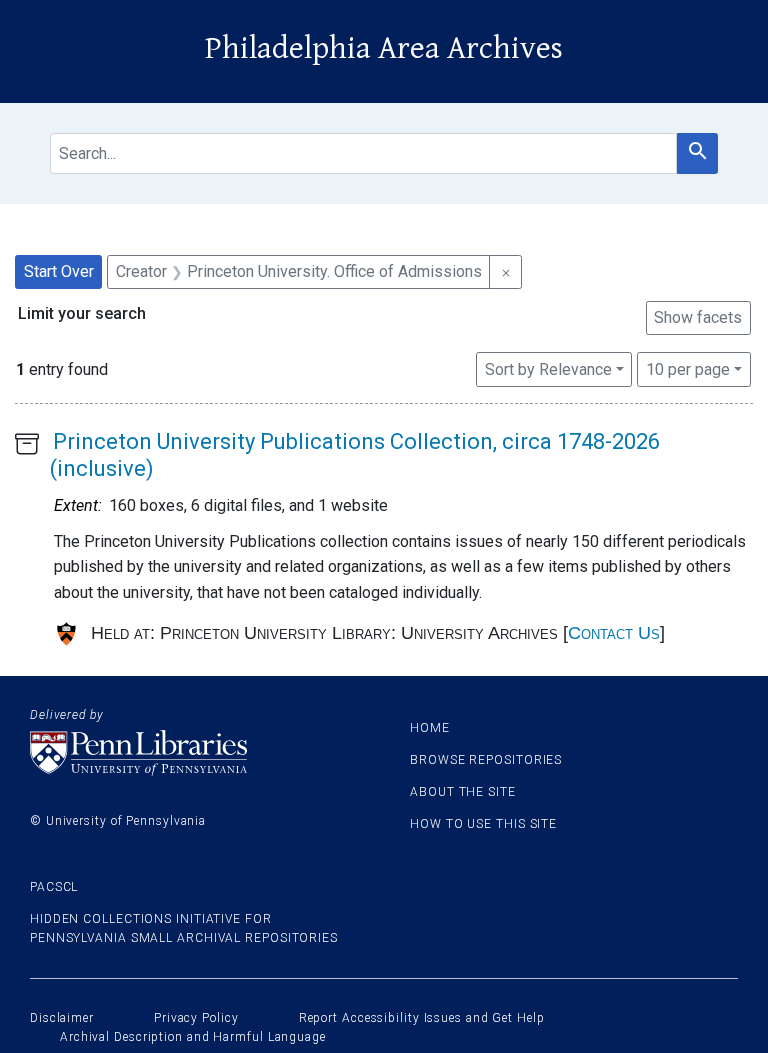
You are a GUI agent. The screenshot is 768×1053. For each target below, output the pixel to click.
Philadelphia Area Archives (384, 48)
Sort (548, 369)
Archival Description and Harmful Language (193, 1037)
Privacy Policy (196, 1018)
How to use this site (483, 824)
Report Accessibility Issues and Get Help (422, 1018)
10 (688, 369)
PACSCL (54, 887)
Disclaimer (62, 1018)
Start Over (59, 271)
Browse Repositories (486, 760)
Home (430, 728)
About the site (463, 792)
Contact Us (614, 633)
